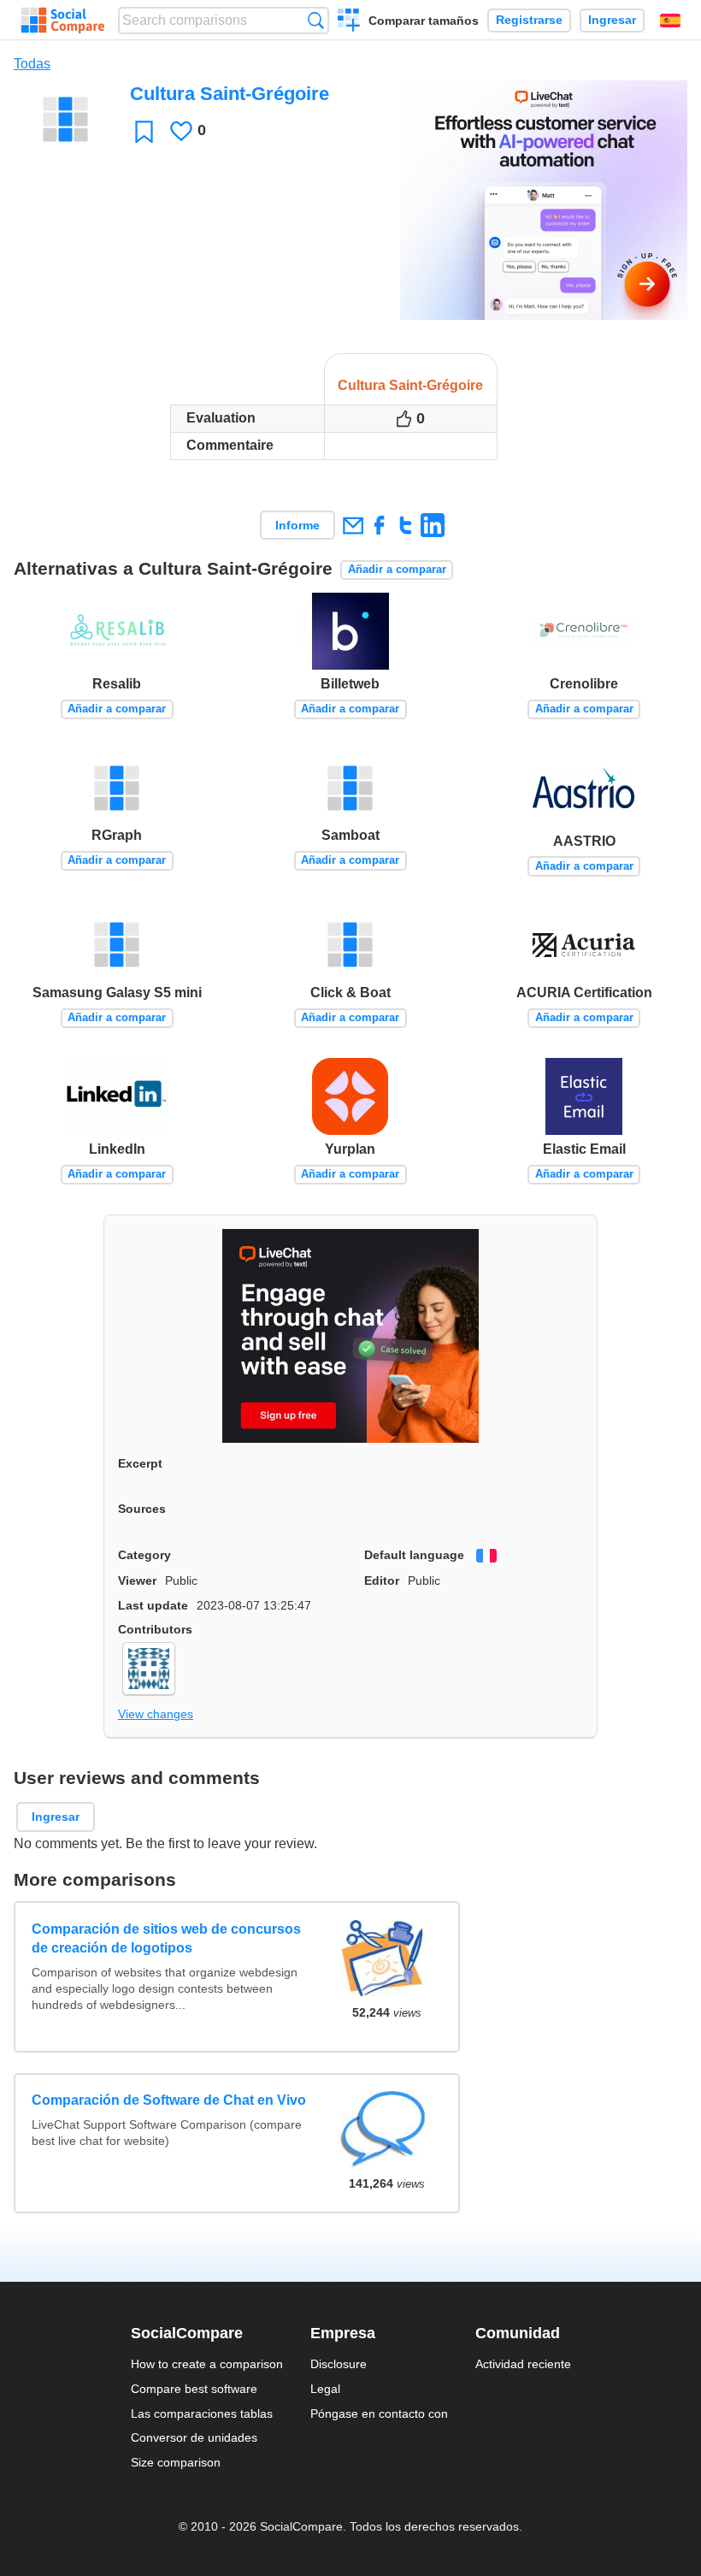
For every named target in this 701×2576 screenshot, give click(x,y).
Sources (142, 1509)
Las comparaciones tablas (202, 2414)
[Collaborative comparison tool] (63, 21)
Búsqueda (316, 20)
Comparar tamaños (424, 21)
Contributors (155, 1629)
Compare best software (194, 2389)
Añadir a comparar (397, 569)
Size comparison (176, 2462)
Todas (32, 64)
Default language (414, 1555)
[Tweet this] (406, 525)
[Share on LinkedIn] (432, 525)
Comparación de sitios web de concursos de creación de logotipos (166, 1938)
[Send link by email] (353, 525)
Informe (297, 525)
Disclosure (339, 2364)
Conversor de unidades (194, 2437)
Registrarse (529, 20)
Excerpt (140, 1463)
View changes (156, 1714)
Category (144, 1555)
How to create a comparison (207, 2364)
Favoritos (144, 131)
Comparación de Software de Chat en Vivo (169, 2100)
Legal (325, 2389)
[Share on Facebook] (379, 525)
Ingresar (612, 20)
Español (670, 21)
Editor (382, 1580)
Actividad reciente (523, 2364)
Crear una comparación (349, 22)
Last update (153, 1605)
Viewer (137, 1580)
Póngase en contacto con (379, 2414)
